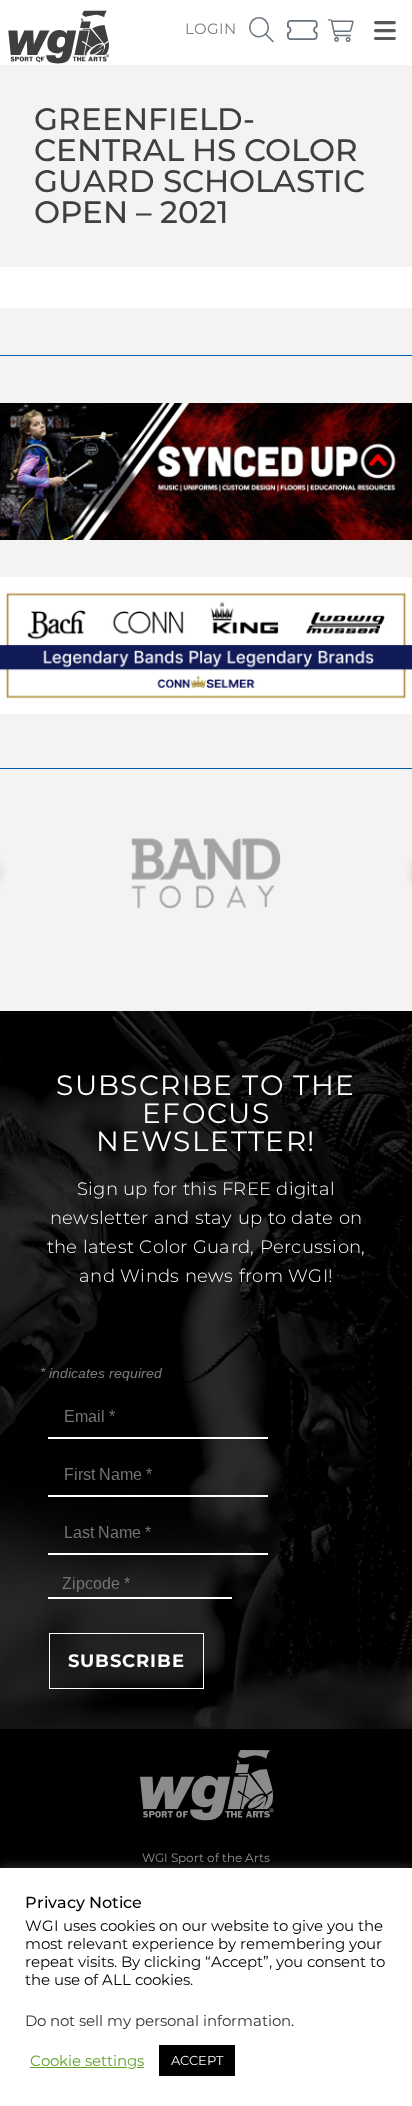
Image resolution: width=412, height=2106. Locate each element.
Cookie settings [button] (87, 2061)
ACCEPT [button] (197, 2060)
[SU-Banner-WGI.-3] (206, 534)
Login (210, 28)
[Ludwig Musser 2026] (206, 708)
